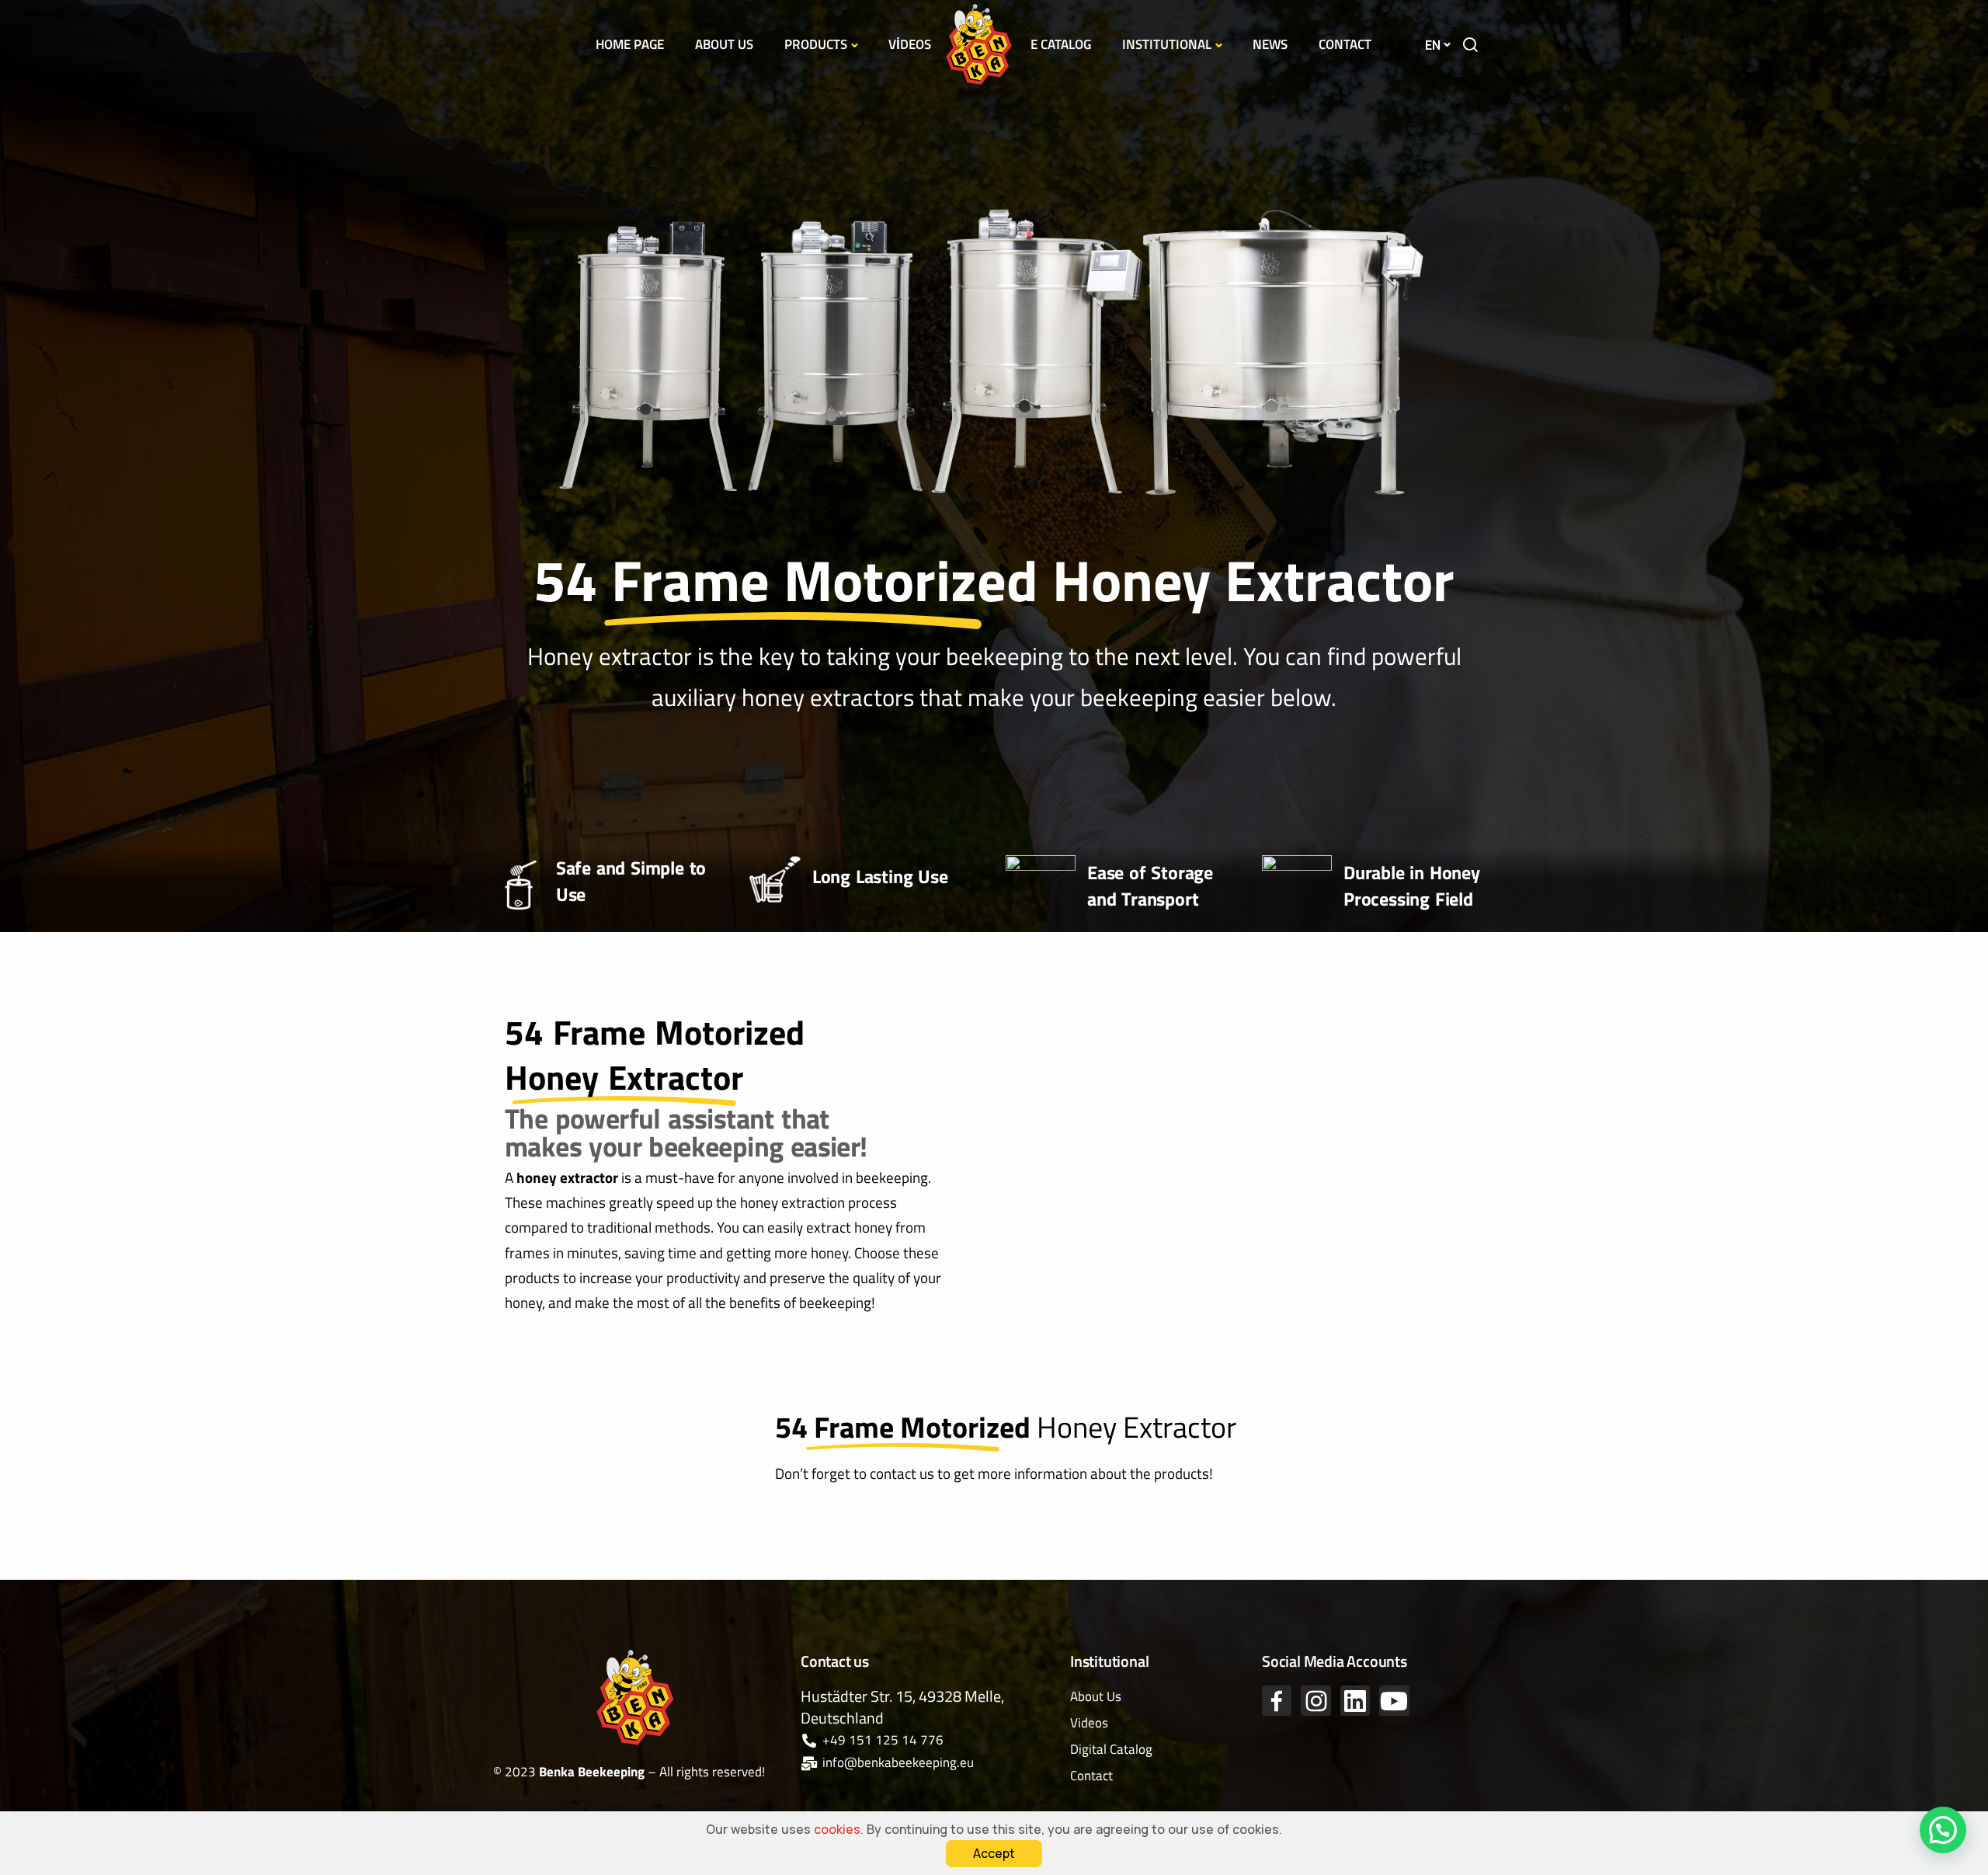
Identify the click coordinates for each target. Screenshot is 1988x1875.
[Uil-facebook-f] (1277, 1700)
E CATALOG (1061, 44)
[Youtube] (1394, 1700)
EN (1433, 45)
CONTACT (1345, 44)
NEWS (1270, 44)
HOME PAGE (630, 44)
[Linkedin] (1355, 1700)
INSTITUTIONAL (1167, 44)
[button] (1943, 1830)
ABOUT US (724, 44)
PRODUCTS (816, 44)
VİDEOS (910, 44)
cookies (837, 1829)
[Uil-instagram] (1315, 1700)
